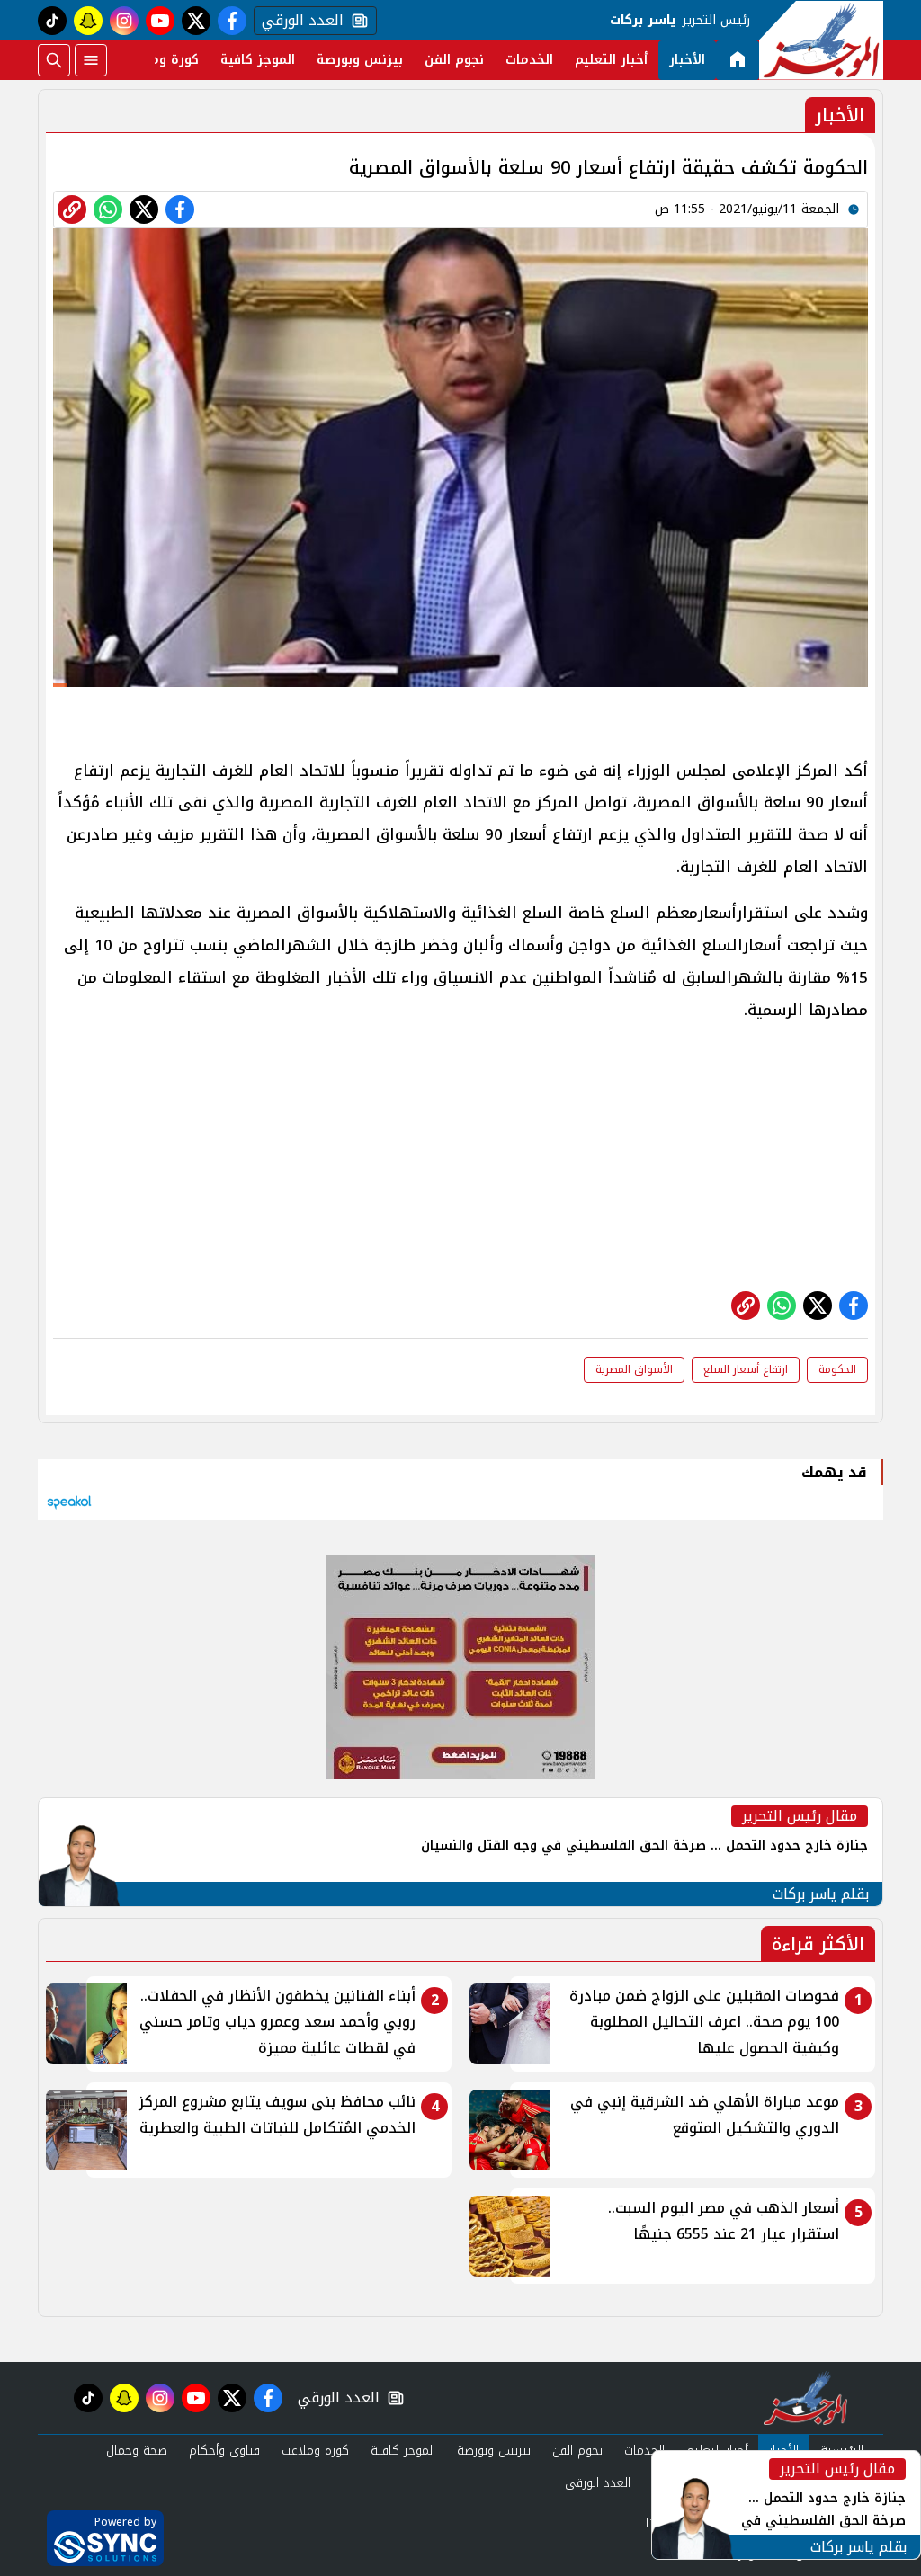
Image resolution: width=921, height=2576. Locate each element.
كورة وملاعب (161, 60)
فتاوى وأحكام (224, 2451)
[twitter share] (144, 209)
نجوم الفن (454, 60)
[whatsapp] (72, 209)
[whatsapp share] (108, 209)
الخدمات (529, 60)
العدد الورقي (299, 21)
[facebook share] (180, 209)
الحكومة (837, 1369)
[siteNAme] (821, 40)
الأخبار (687, 60)
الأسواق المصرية (634, 1369)
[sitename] (805, 2398)
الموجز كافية (258, 60)
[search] (54, 60)
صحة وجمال (137, 2451)
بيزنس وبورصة (360, 60)
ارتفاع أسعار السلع (746, 1369)
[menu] (91, 60)
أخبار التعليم (611, 60)
